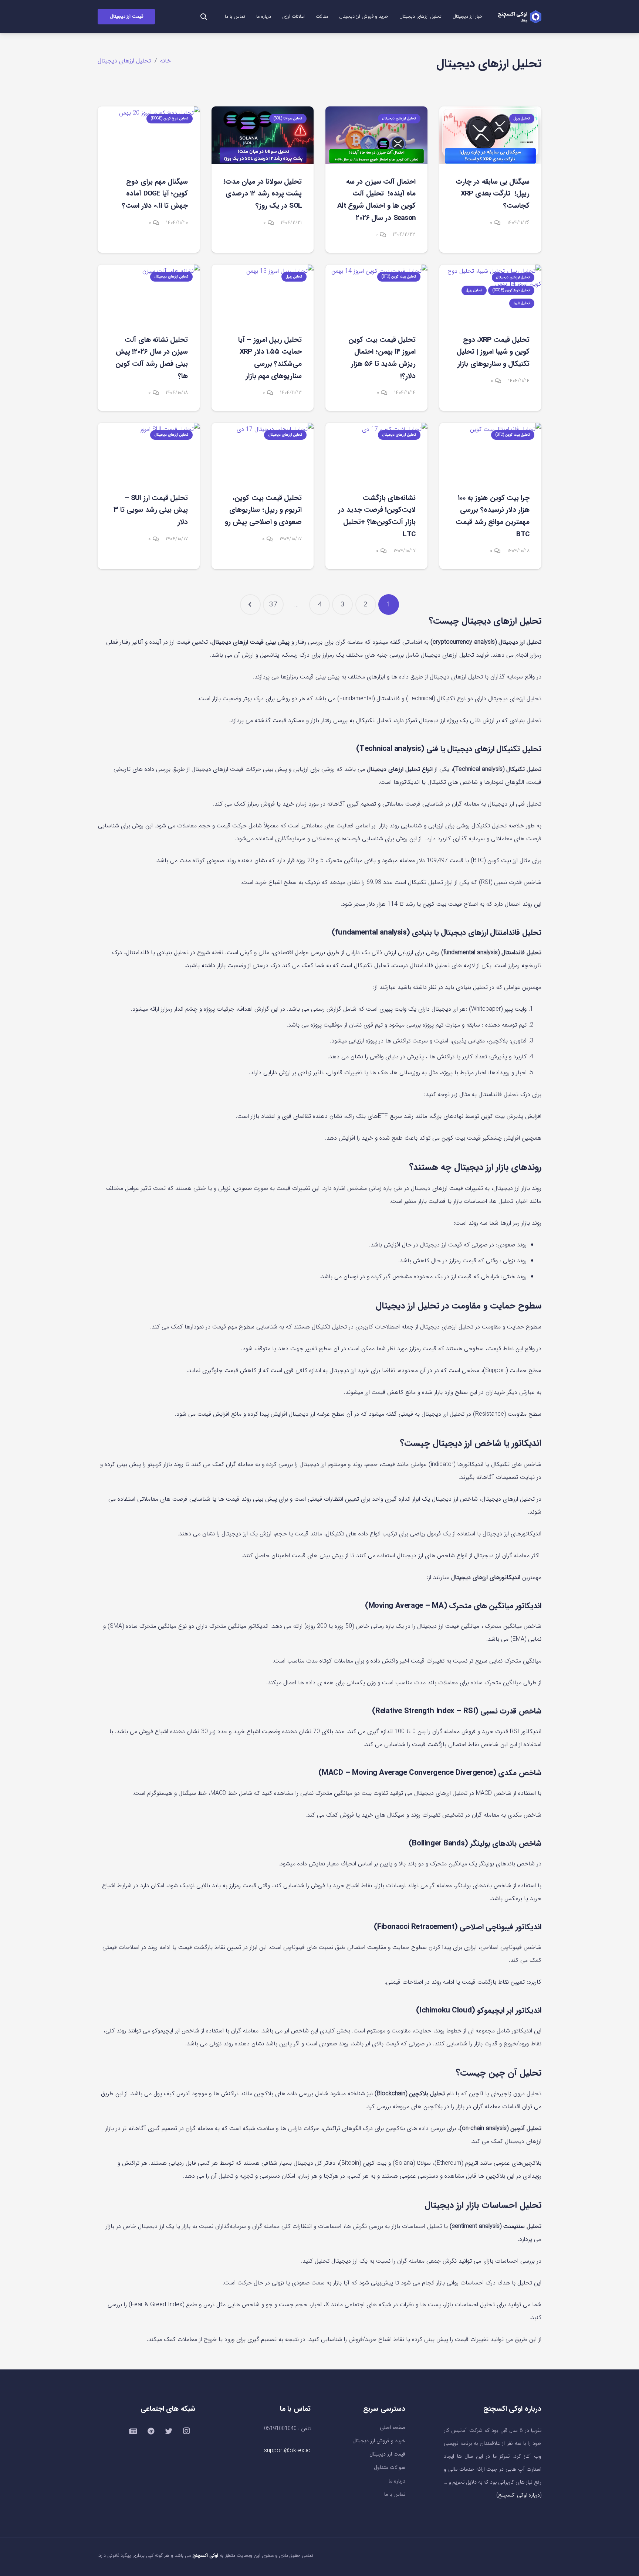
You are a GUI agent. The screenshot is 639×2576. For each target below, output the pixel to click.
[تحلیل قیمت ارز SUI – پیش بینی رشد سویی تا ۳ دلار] (149, 451)
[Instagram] (186, 2431)
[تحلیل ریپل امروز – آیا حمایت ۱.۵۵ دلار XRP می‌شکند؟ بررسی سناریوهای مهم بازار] (263, 293)
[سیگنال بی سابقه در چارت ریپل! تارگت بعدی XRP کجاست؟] (490, 135)
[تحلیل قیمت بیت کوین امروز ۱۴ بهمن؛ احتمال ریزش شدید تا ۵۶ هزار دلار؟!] (376, 293)
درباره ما (397, 2481)
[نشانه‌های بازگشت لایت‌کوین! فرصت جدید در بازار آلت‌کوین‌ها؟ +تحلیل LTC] (376, 451)
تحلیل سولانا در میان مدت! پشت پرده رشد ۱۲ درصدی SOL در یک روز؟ (263, 194)
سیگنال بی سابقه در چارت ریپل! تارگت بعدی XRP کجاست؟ (493, 194)
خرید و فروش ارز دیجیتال (379, 2441)
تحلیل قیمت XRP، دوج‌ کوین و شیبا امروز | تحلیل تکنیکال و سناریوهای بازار (493, 352)
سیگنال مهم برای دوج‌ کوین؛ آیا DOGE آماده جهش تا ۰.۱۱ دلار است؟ (155, 194)
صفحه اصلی (393, 2428)
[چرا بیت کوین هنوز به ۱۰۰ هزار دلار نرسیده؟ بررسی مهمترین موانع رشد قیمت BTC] (490, 451)
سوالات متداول (390, 2468)
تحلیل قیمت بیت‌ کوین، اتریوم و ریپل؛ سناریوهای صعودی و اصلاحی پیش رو (263, 510)
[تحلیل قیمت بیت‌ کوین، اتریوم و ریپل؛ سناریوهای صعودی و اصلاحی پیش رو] (263, 451)
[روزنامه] (133, 2431)
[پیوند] (520, 17)
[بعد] (250, 605)
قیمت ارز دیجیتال (387, 2454)
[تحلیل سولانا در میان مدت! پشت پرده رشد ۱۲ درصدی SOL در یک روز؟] (263, 135)
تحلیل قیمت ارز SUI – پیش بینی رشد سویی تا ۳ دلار (151, 510)
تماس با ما (395, 2495)
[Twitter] (169, 2431)
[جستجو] (204, 17)
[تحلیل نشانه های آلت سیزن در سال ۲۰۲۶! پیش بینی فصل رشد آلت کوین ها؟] (149, 293)
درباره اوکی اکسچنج (519, 2495)
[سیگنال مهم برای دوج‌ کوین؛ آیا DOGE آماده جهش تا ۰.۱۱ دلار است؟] (149, 135)
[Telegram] (151, 2431)
